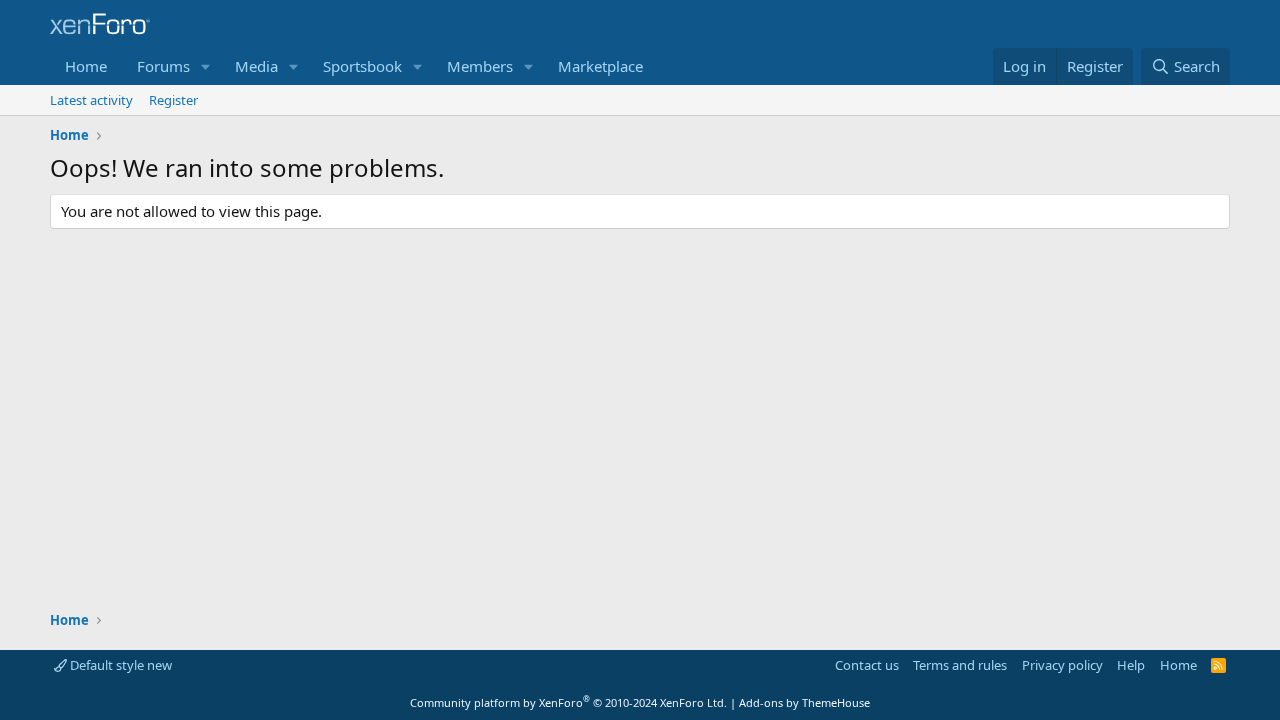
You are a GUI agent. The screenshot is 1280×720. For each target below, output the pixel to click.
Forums (163, 66)
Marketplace (600, 66)
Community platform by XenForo (568, 702)
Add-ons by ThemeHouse (804, 702)
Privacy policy (1062, 665)
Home (86, 66)
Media (256, 66)
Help (1131, 665)
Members (480, 66)
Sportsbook (362, 66)
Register (173, 100)
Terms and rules (960, 665)
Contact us (867, 665)
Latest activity (91, 100)
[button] (206, 66)
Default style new (119, 665)
